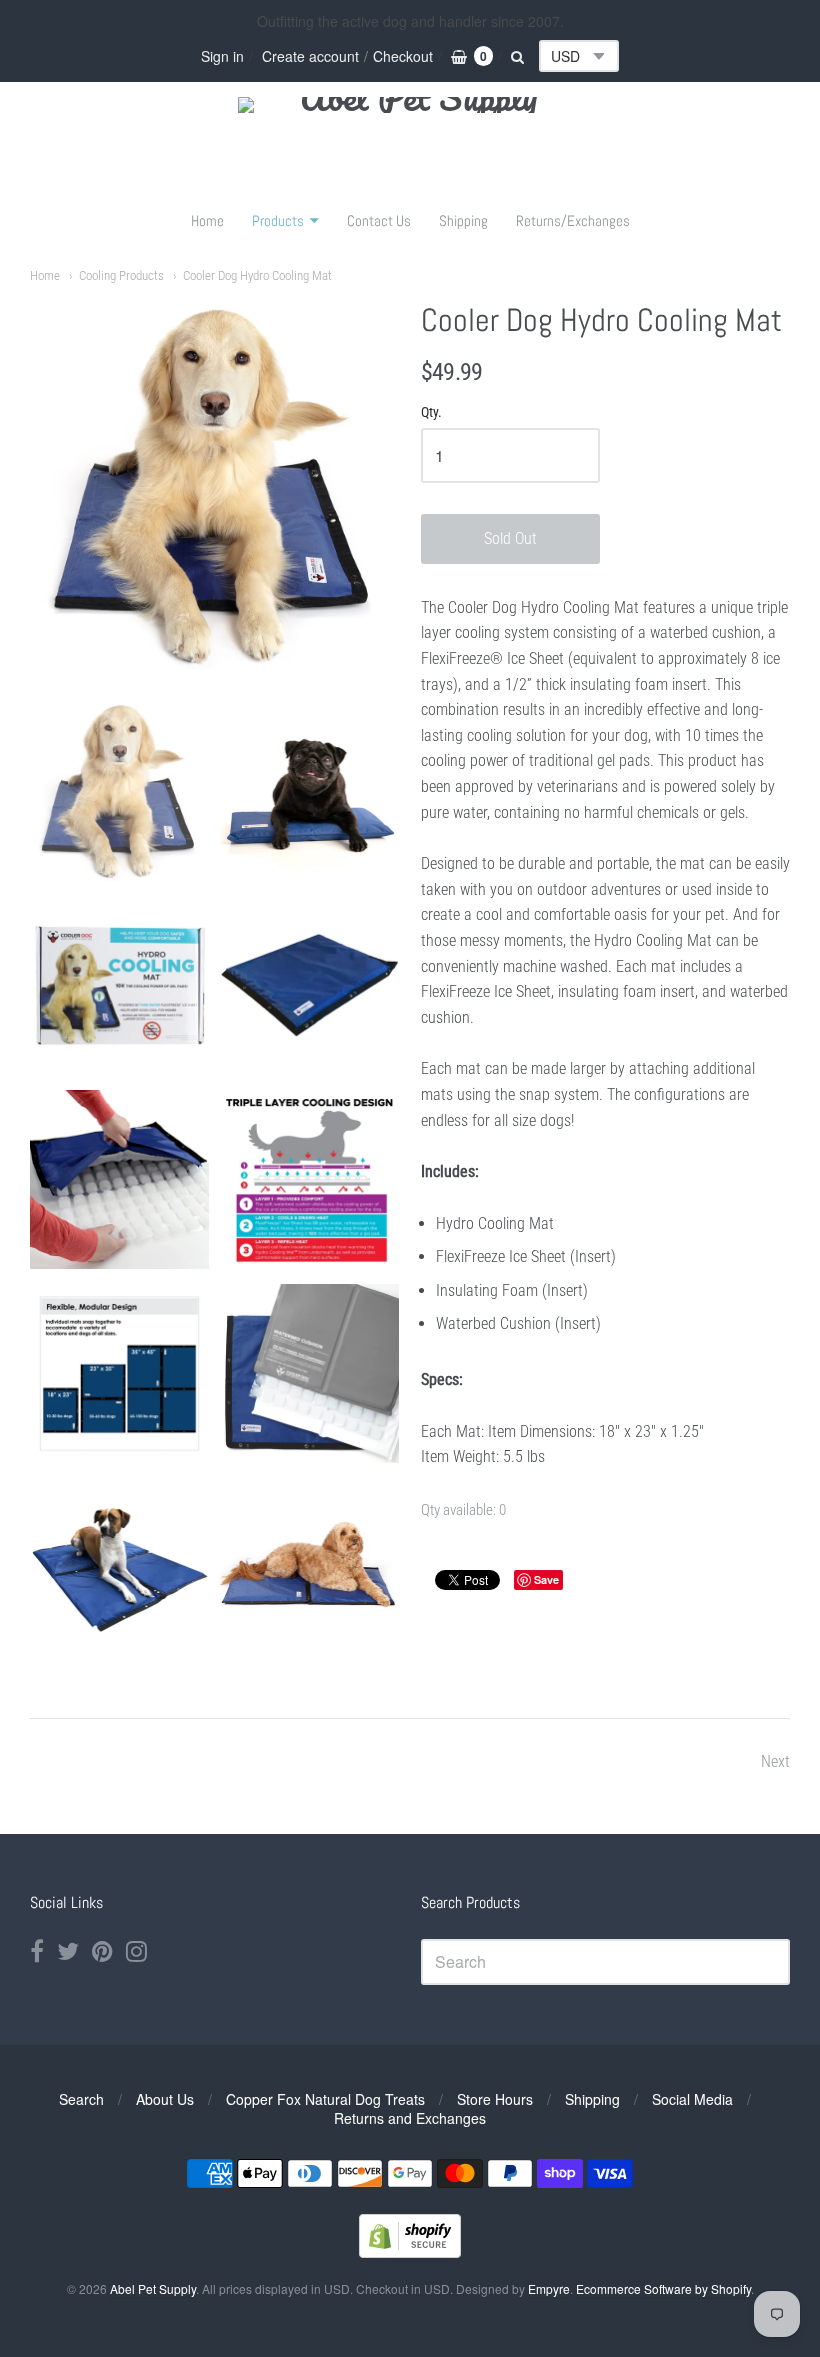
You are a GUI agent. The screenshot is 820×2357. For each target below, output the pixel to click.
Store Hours (495, 2099)
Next (775, 1761)
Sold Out (510, 538)
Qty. (431, 412)
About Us (165, 2099)
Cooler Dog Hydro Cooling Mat (257, 275)
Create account (310, 56)
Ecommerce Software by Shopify (663, 2288)
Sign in (222, 56)
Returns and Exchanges (410, 2118)
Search (81, 2099)
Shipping (463, 220)
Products (278, 220)
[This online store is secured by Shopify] (410, 2251)
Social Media (692, 2099)
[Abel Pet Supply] (410, 144)
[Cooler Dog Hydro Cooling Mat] (119, 790)
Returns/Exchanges (573, 220)
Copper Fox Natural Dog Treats (325, 2099)
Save (546, 1579)
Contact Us (379, 220)
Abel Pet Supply (153, 2288)
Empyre (549, 2288)
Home (207, 220)
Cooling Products (121, 275)
